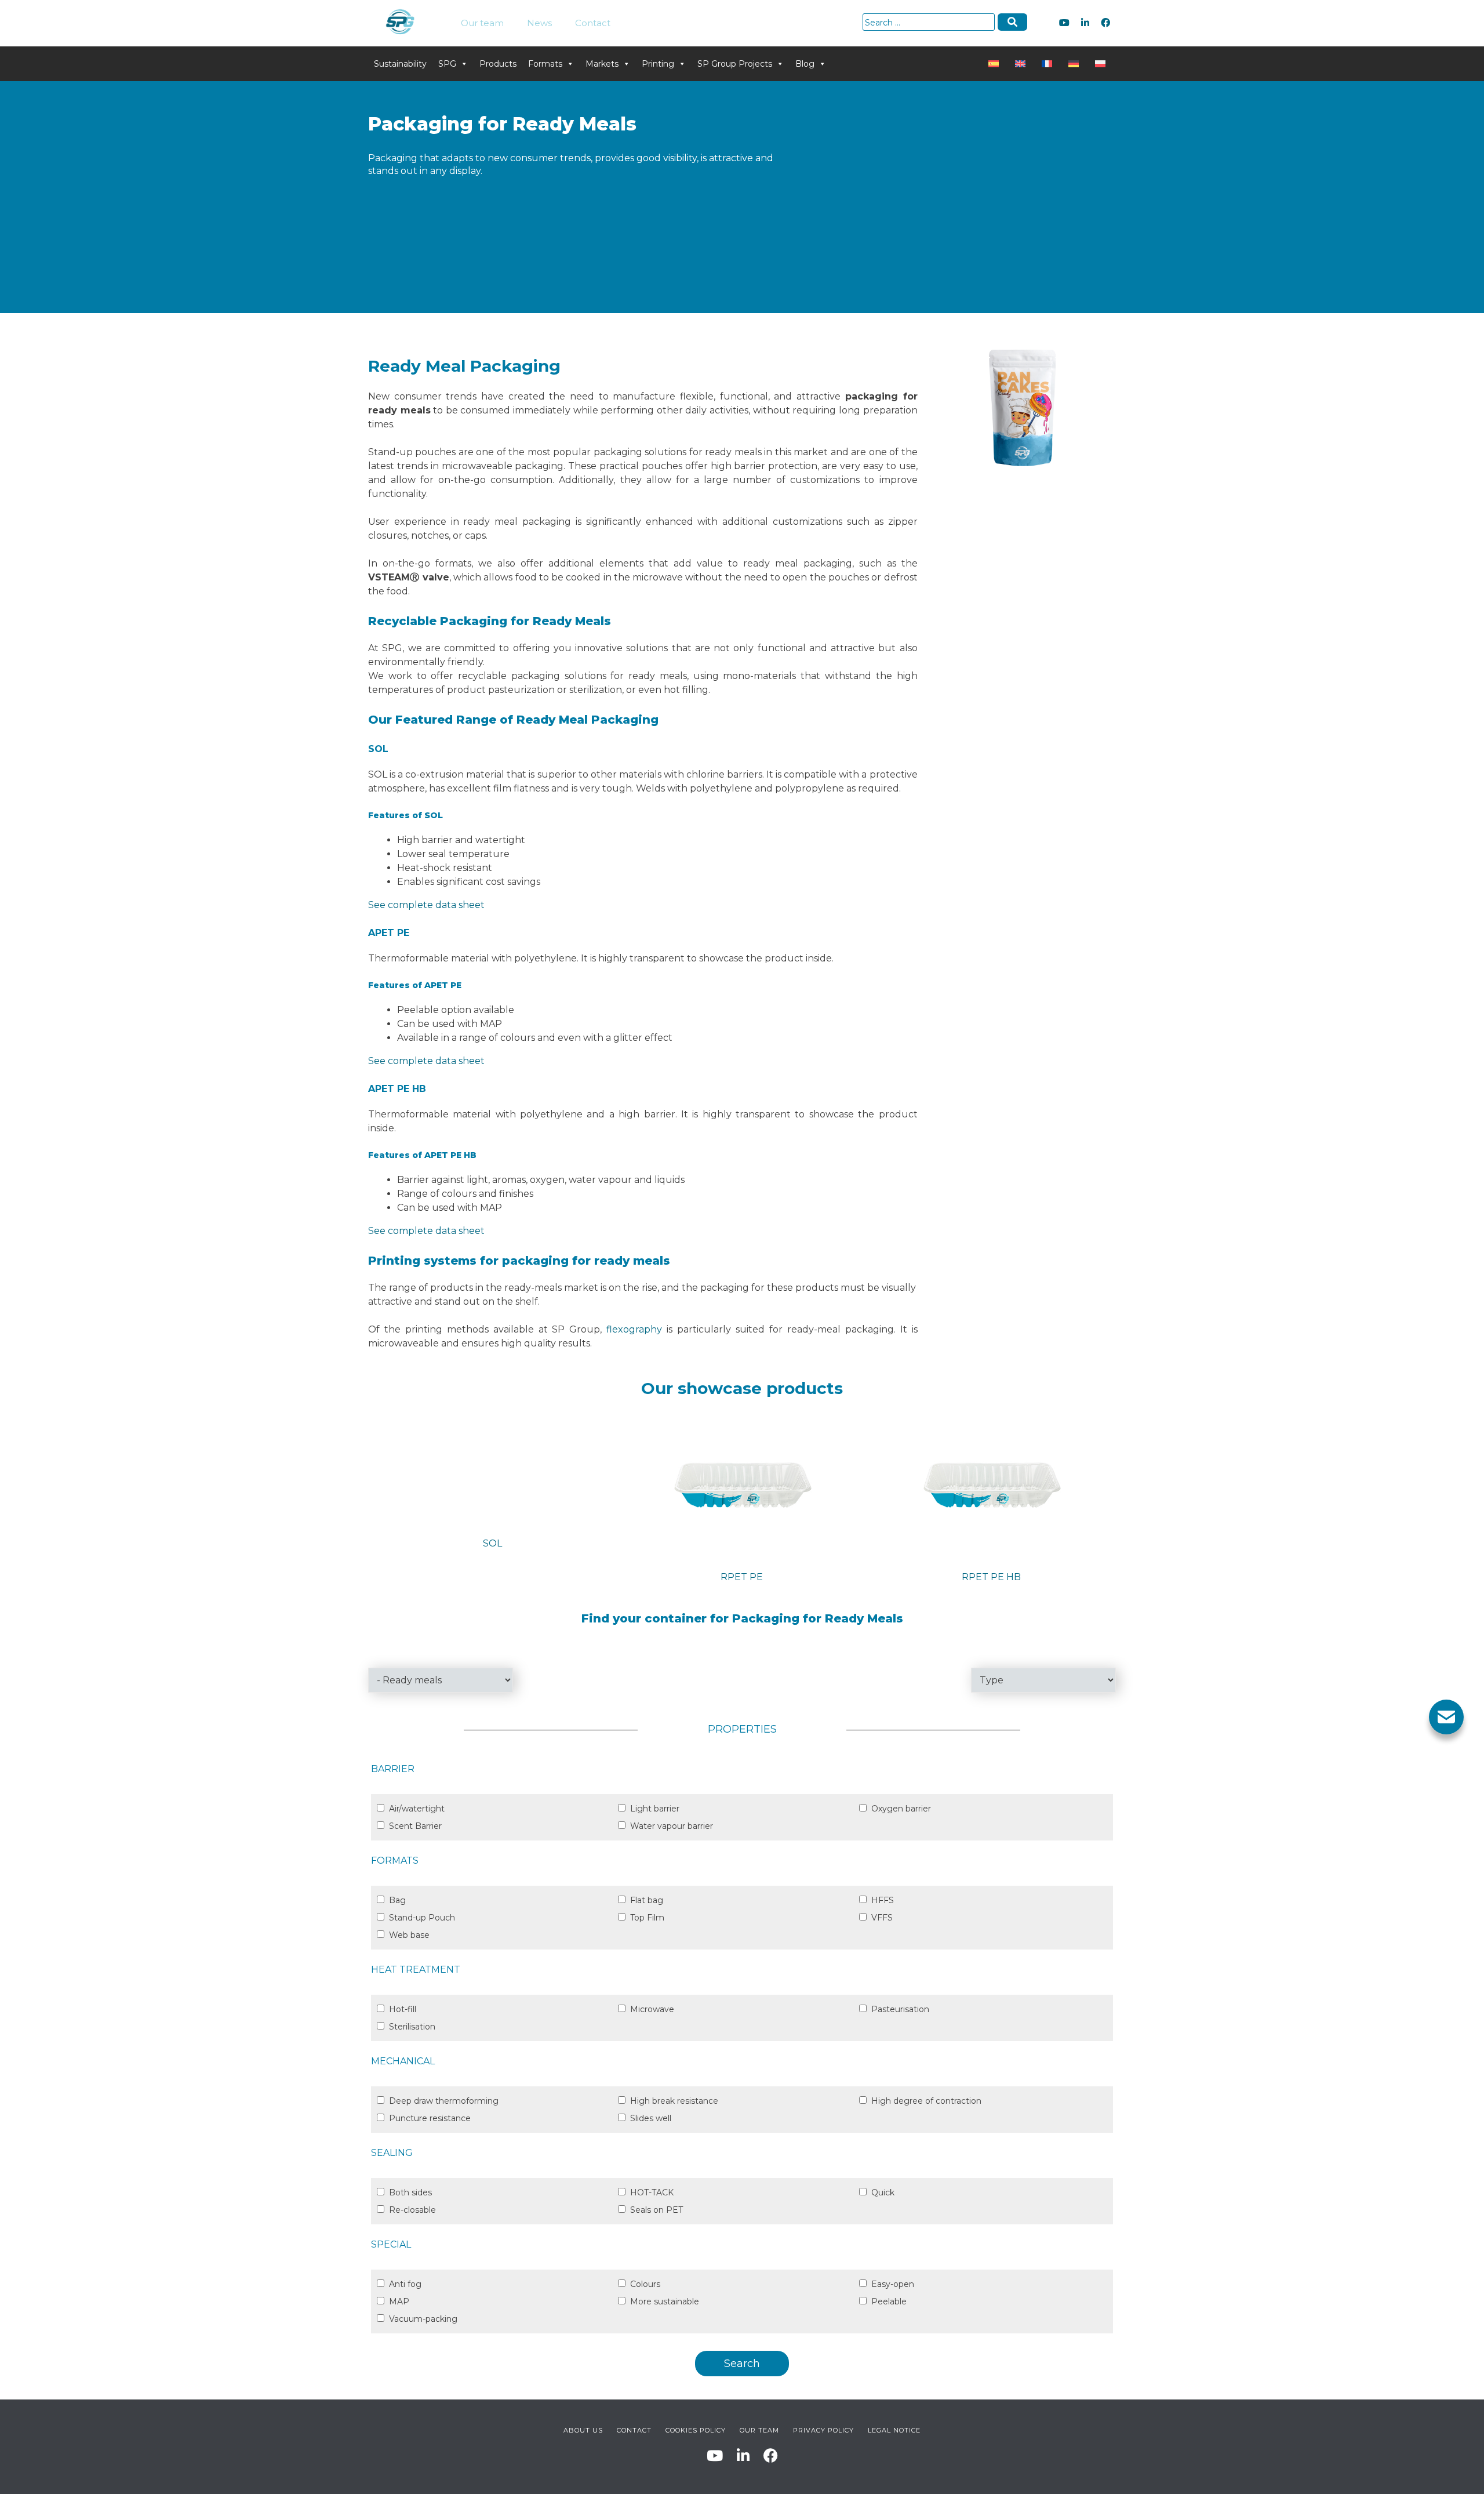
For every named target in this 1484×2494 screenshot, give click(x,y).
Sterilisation (412, 2027)
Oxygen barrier (901, 1809)
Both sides (410, 2192)
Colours (645, 2284)
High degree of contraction (926, 2101)
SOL (492, 1543)
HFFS (883, 1900)
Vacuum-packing (423, 2319)
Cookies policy (696, 2430)
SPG (447, 64)
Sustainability (400, 64)
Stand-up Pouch (422, 1918)
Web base (409, 1935)
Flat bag (647, 1900)
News (539, 23)
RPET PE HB (991, 1577)
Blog (805, 64)
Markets (602, 64)
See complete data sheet (426, 905)
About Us (583, 2430)
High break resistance (674, 2101)
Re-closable (412, 2210)
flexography (634, 1329)
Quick (883, 2192)
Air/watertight (417, 1809)
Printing (658, 64)
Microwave (652, 2009)
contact (634, 2430)
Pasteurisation (900, 2009)
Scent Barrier (415, 1826)
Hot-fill (403, 2009)
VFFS (882, 1918)
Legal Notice (894, 2430)
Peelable (889, 2301)
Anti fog (405, 2284)
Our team (482, 23)
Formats (545, 64)
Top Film (647, 1918)
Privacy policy (823, 2430)
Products (498, 64)
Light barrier (655, 1809)
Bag (397, 1900)
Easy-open (893, 2284)
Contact (593, 23)
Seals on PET (656, 2210)
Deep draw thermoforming (444, 2101)
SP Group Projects (735, 64)
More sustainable (665, 2301)
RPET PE (742, 1577)
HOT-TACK (652, 2192)
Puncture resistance (430, 2118)
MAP (399, 2301)
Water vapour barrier (672, 1826)
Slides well (651, 2118)
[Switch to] (996, 64)
